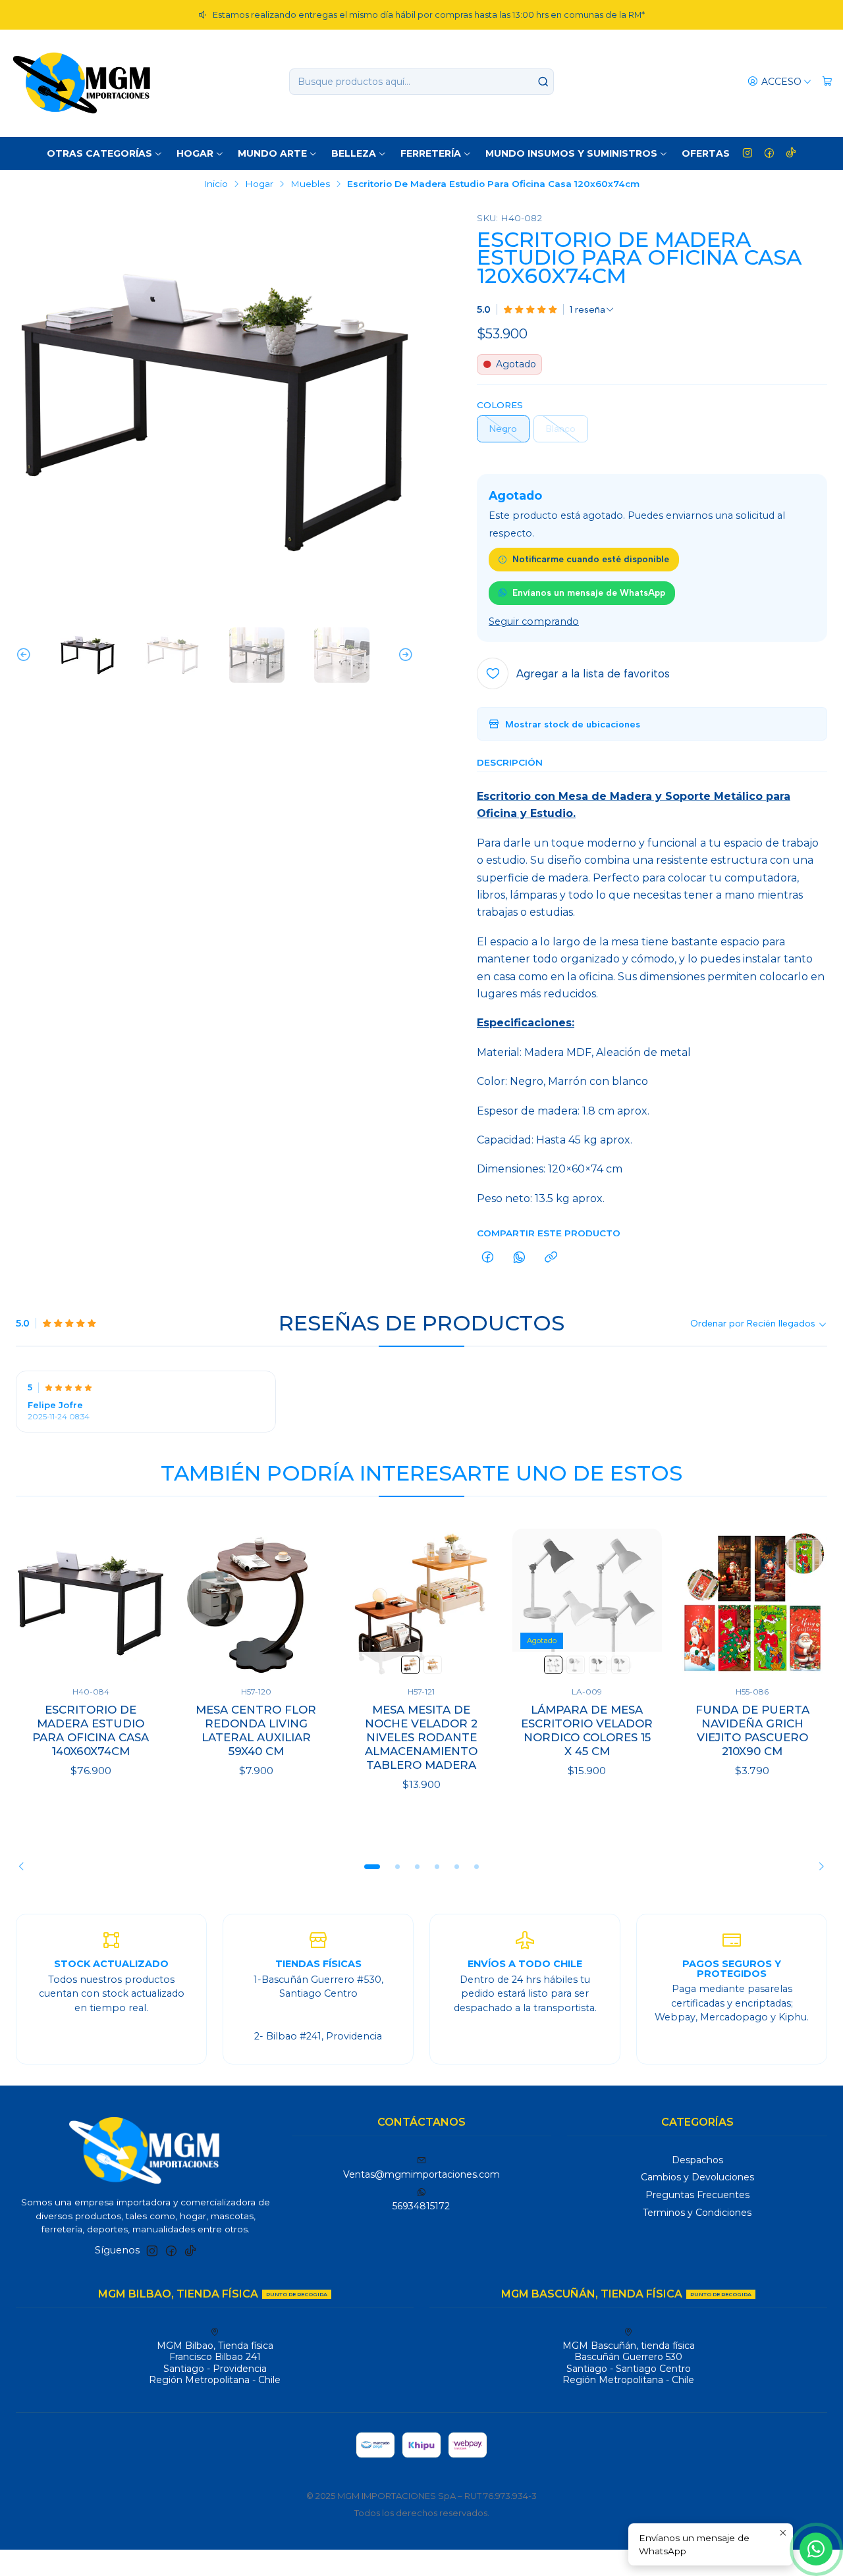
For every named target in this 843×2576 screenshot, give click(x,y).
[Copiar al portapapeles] (551, 1258)
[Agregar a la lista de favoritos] (142, 1603)
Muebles (310, 184)
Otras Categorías (99, 153)
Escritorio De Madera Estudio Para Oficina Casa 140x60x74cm (91, 1730)
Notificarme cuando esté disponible (591, 559)
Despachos (697, 2160)
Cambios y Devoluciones (697, 2177)
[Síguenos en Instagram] (748, 153)
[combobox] (422, 82)
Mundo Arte (272, 153)
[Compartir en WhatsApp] (519, 1258)
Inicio (216, 184)
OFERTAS (706, 153)
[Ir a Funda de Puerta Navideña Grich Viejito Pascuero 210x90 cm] (752, 1603)
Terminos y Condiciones (697, 2213)
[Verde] (620, 1665)
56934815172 (421, 2206)
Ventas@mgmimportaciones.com (421, 2174)
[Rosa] (553, 1665)
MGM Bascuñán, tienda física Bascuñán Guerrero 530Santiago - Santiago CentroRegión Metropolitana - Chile (629, 2363)
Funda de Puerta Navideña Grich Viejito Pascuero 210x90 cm (752, 1730)
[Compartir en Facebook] (488, 1258)
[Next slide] (404, 655)
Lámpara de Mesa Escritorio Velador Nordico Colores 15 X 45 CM (587, 1730)
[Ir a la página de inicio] (82, 82)
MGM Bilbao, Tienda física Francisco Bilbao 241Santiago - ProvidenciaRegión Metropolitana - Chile (215, 2363)
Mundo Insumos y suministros (571, 153)
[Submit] (543, 82)
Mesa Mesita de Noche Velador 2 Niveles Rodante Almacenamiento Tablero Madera (421, 1737)
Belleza (354, 153)
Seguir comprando (534, 621)
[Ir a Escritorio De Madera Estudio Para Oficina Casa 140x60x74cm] (91, 1603)
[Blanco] (433, 1665)
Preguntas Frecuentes (697, 2195)
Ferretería (431, 153)
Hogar (195, 153)
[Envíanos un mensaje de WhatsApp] (816, 2549)
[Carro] (827, 82)
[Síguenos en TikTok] (791, 153)
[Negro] (410, 1665)
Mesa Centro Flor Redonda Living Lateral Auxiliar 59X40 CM (256, 1730)
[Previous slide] (26, 655)
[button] (372, 1867)
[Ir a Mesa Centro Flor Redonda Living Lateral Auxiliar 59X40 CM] (256, 1603)
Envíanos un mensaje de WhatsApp (589, 592)
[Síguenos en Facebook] (769, 153)
